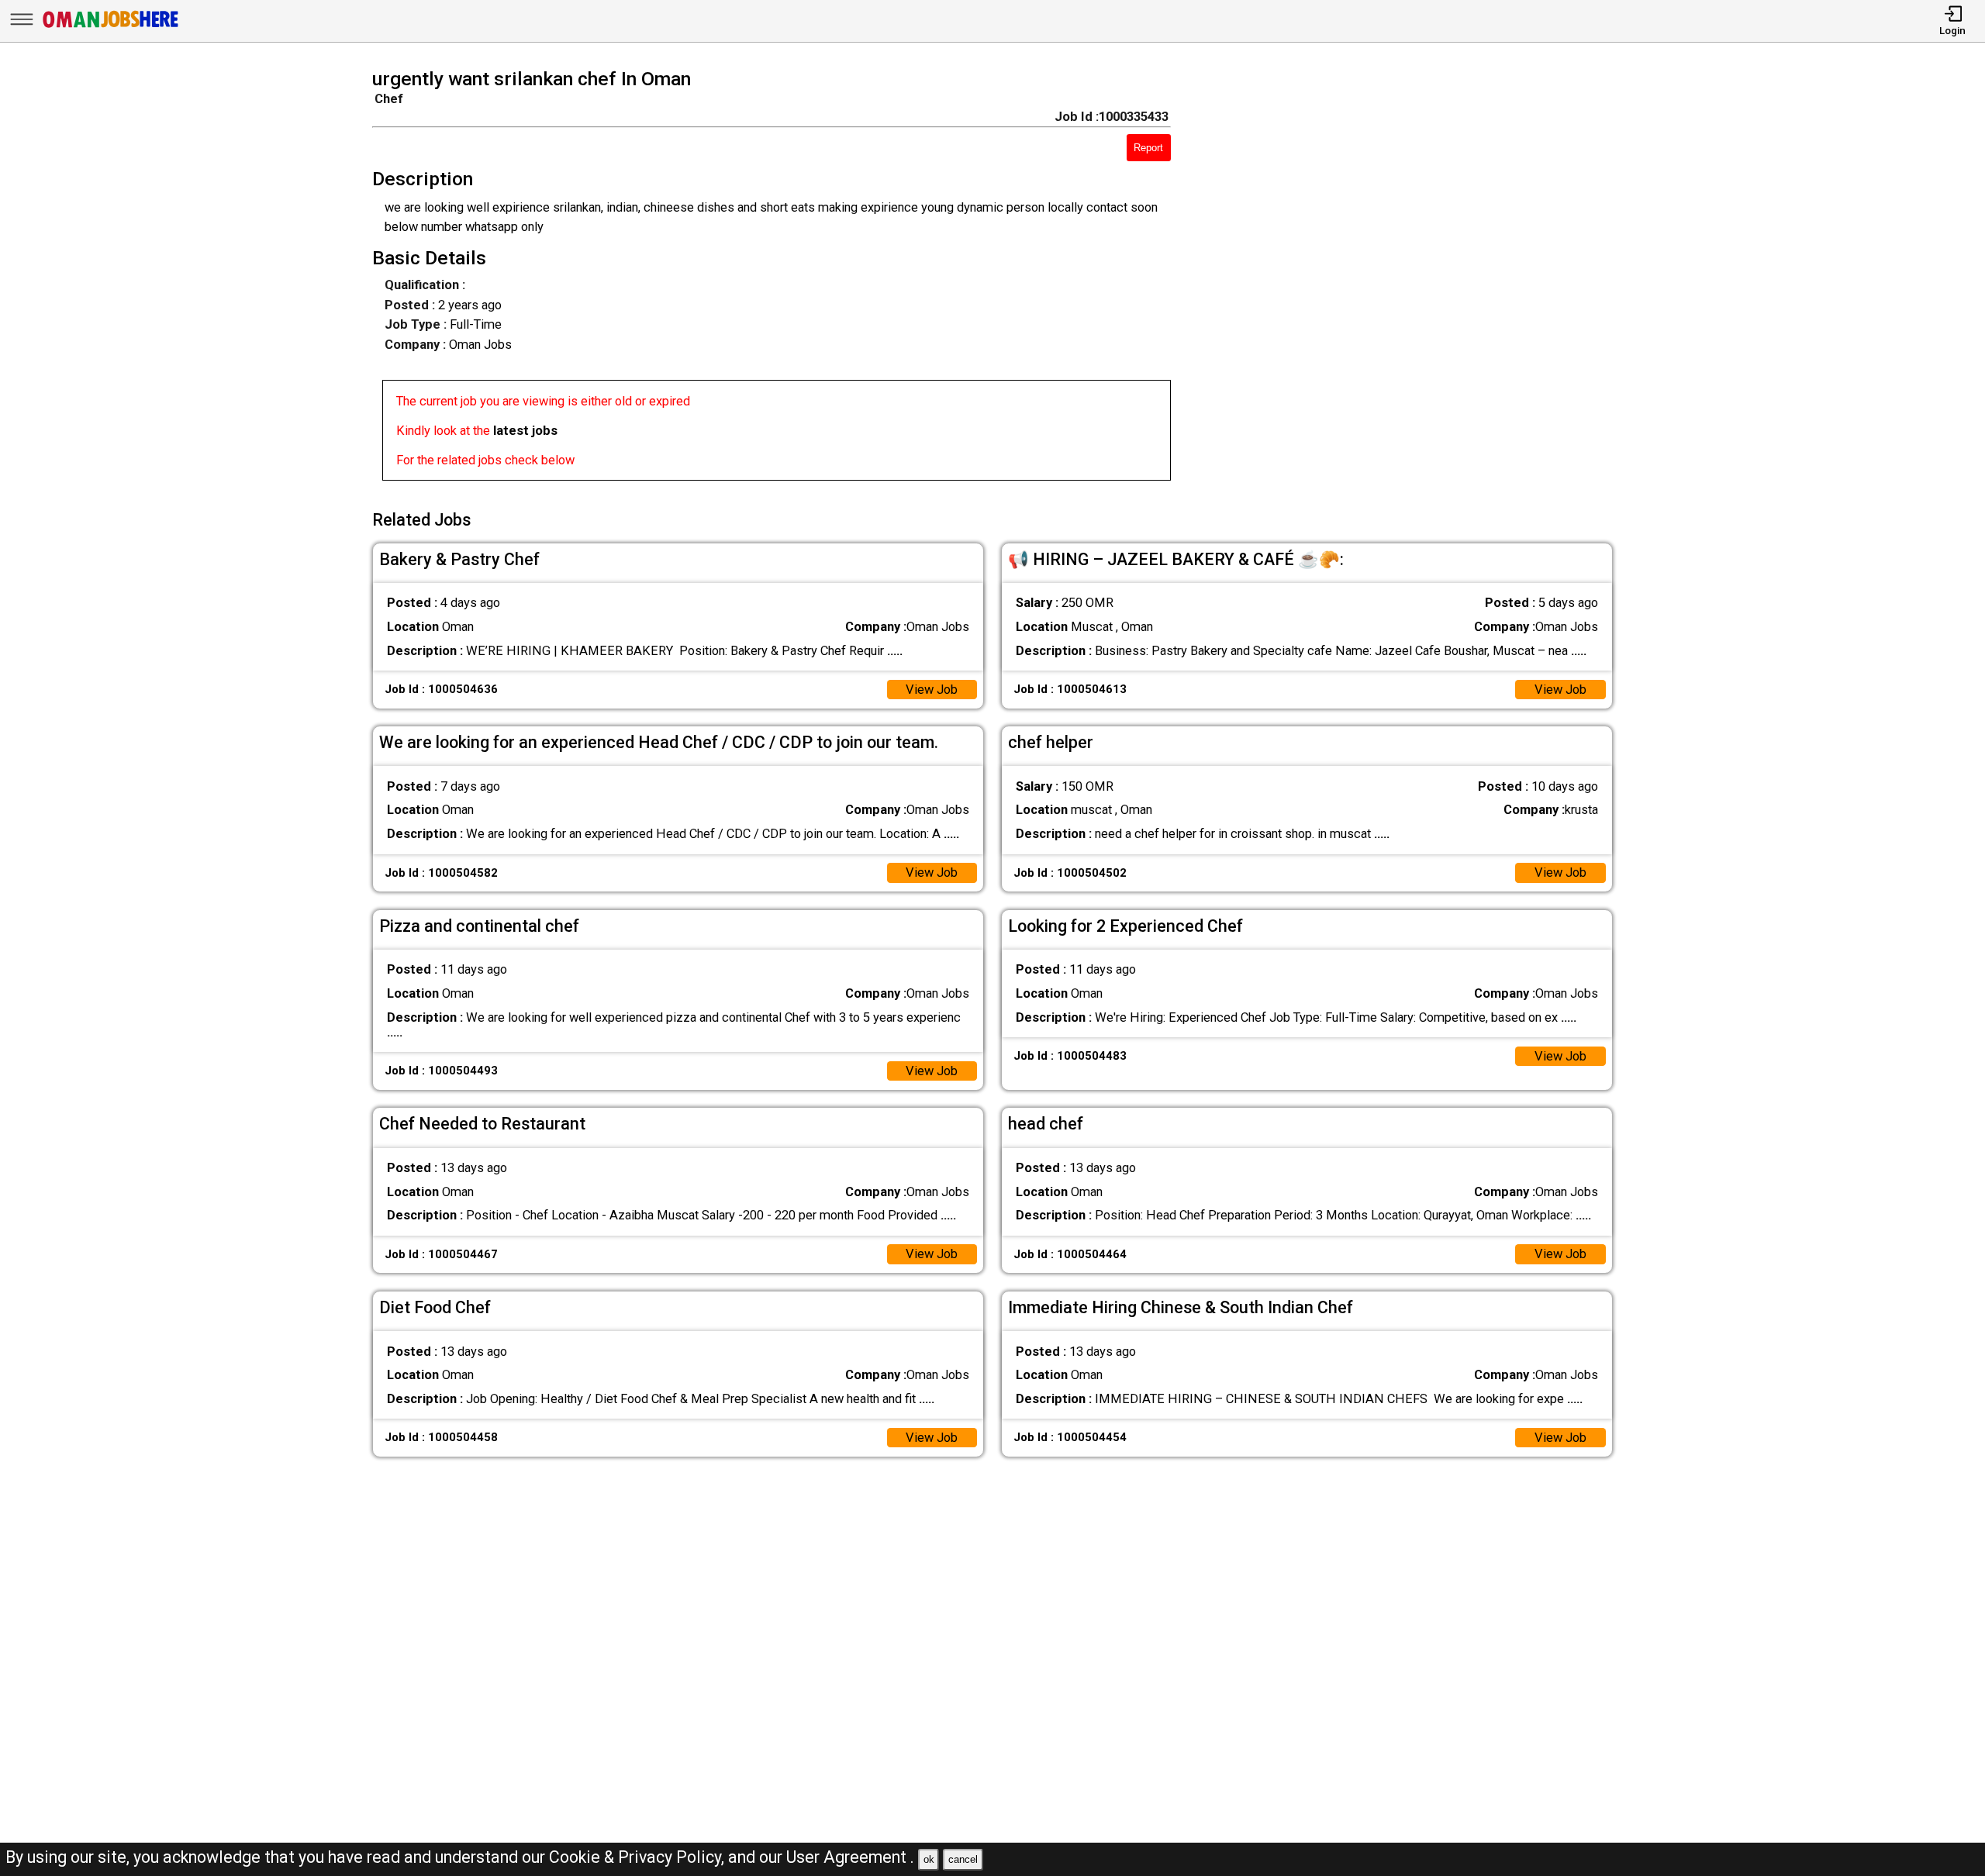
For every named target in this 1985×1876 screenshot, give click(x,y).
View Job (932, 690)
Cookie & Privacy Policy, (639, 1857)
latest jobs (525, 431)
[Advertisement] (1417, 279)
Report (1148, 148)
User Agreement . (850, 1857)
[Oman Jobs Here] (111, 27)
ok (929, 1859)
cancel (963, 1859)
